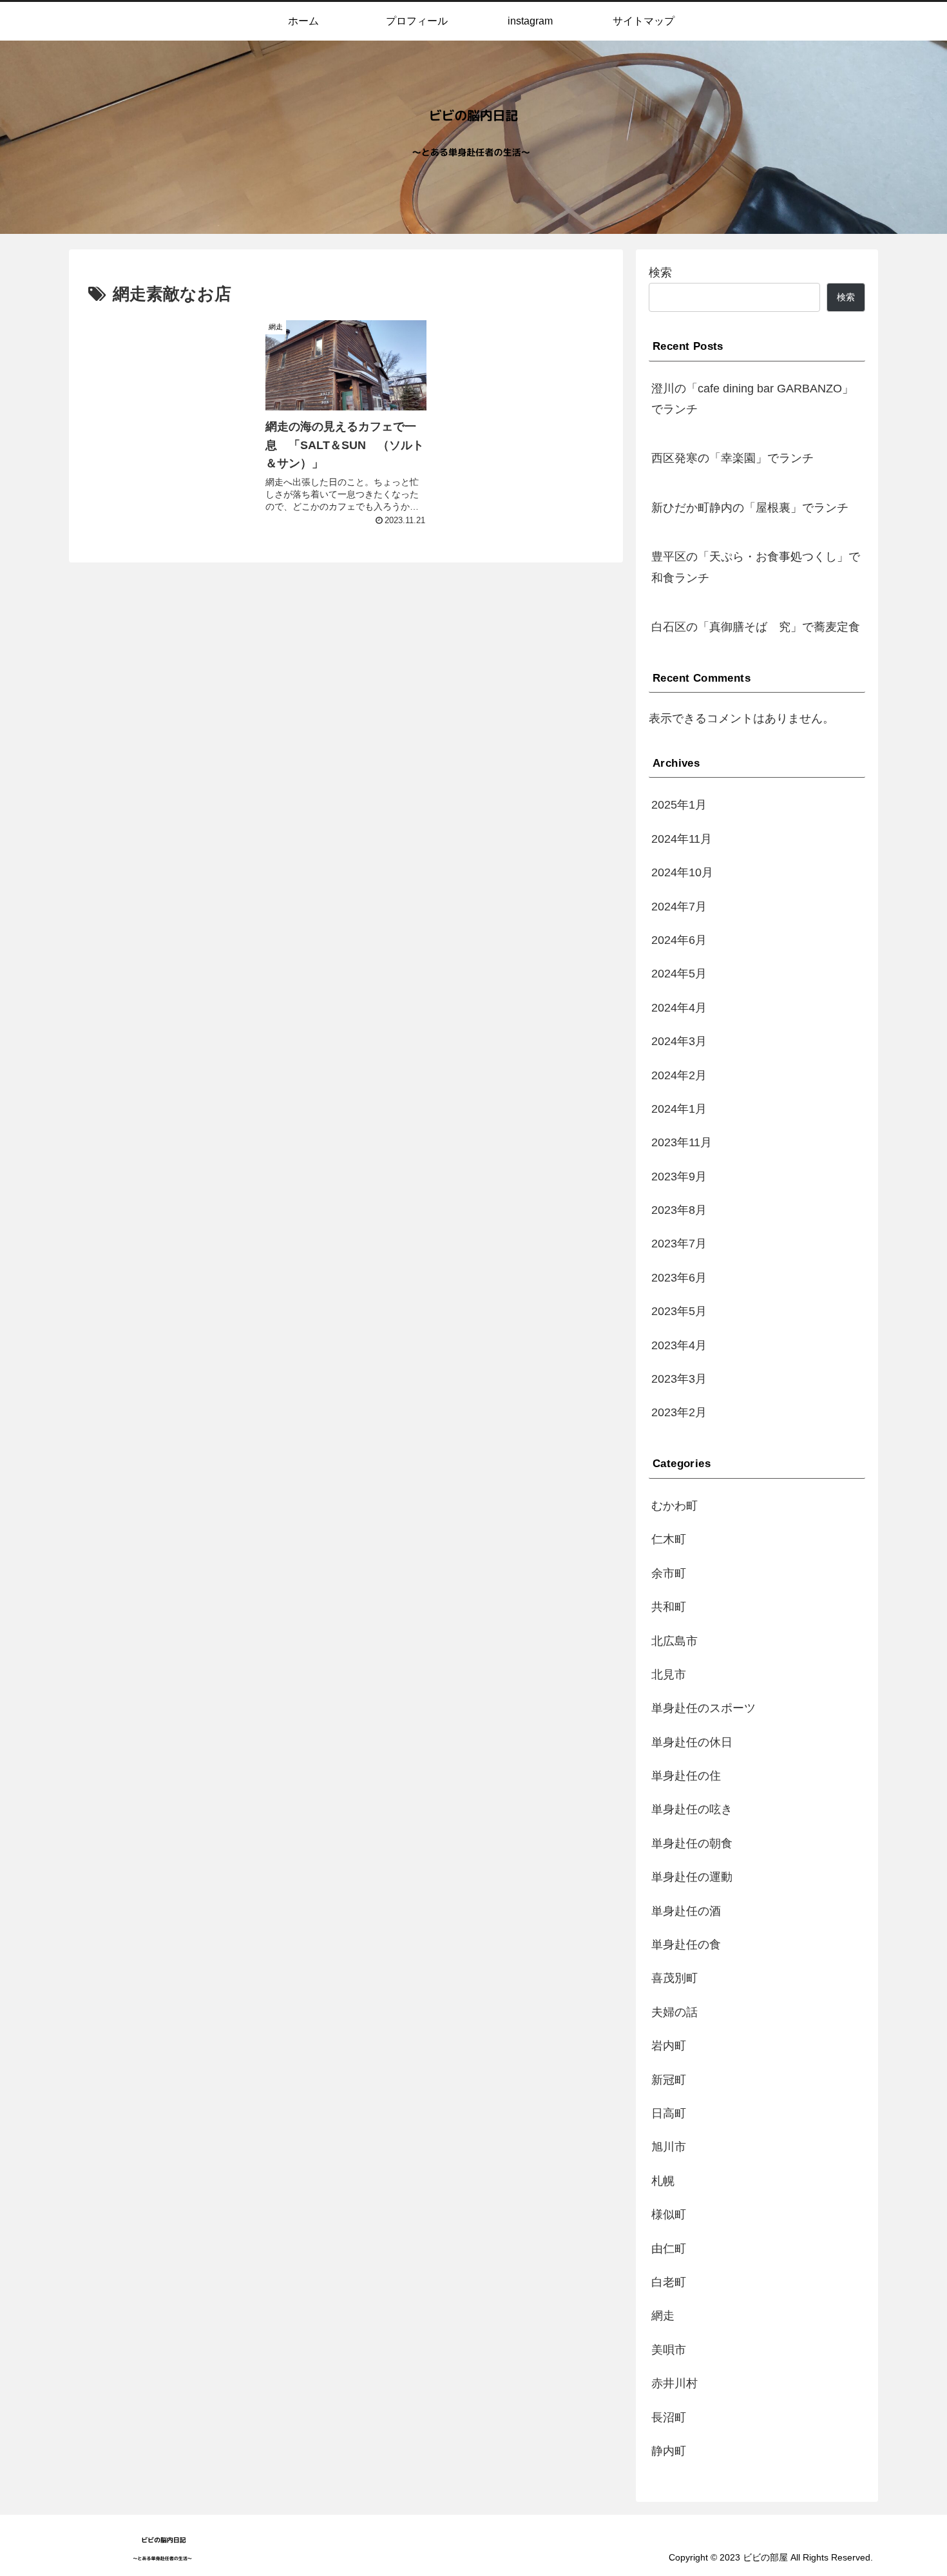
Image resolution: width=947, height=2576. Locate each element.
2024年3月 (679, 1042)
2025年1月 (679, 805)
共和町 (669, 1608)
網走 (663, 2316)
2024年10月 (682, 873)
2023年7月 (679, 1244)
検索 (660, 273)
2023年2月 (679, 1413)
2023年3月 (679, 1379)
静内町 (669, 2452)
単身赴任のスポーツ (703, 1709)
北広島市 (674, 1641)
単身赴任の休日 (692, 1742)
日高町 (669, 2114)
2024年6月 (679, 941)
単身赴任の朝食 (692, 1843)
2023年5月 (679, 1312)
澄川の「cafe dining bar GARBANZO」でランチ (752, 399)
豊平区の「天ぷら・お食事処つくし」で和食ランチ (756, 567)
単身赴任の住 (686, 1776)
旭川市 (669, 2148)
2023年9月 (679, 1177)
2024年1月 (679, 1110)
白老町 (669, 2283)
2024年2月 (679, 1075)
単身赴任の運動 (692, 1878)
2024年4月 (679, 1008)
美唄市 (669, 2350)
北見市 (669, 1675)
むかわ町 (674, 1506)
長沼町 (669, 2417)
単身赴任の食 (686, 1945)
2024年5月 (679, 974)
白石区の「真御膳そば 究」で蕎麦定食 (756, 627)
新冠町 (669, 2080)
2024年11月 (682, 839)
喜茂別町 (674, 1979)
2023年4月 (679, 1345)
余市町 (669, 1573)
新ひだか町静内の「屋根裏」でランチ (750, 508)
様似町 (669, 2215)
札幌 (663, 2181)
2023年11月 (682, 1143)
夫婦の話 (674, 2012)
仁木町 (669, 1540)
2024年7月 (679, 907)
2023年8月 (679, 1211)
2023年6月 (679, 1278)
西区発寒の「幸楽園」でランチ (732, 458)
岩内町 (669, 2046)
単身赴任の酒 (686, 1911)
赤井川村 (674, 2384)
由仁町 (669, 2249)
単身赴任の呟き (692, 1810)
